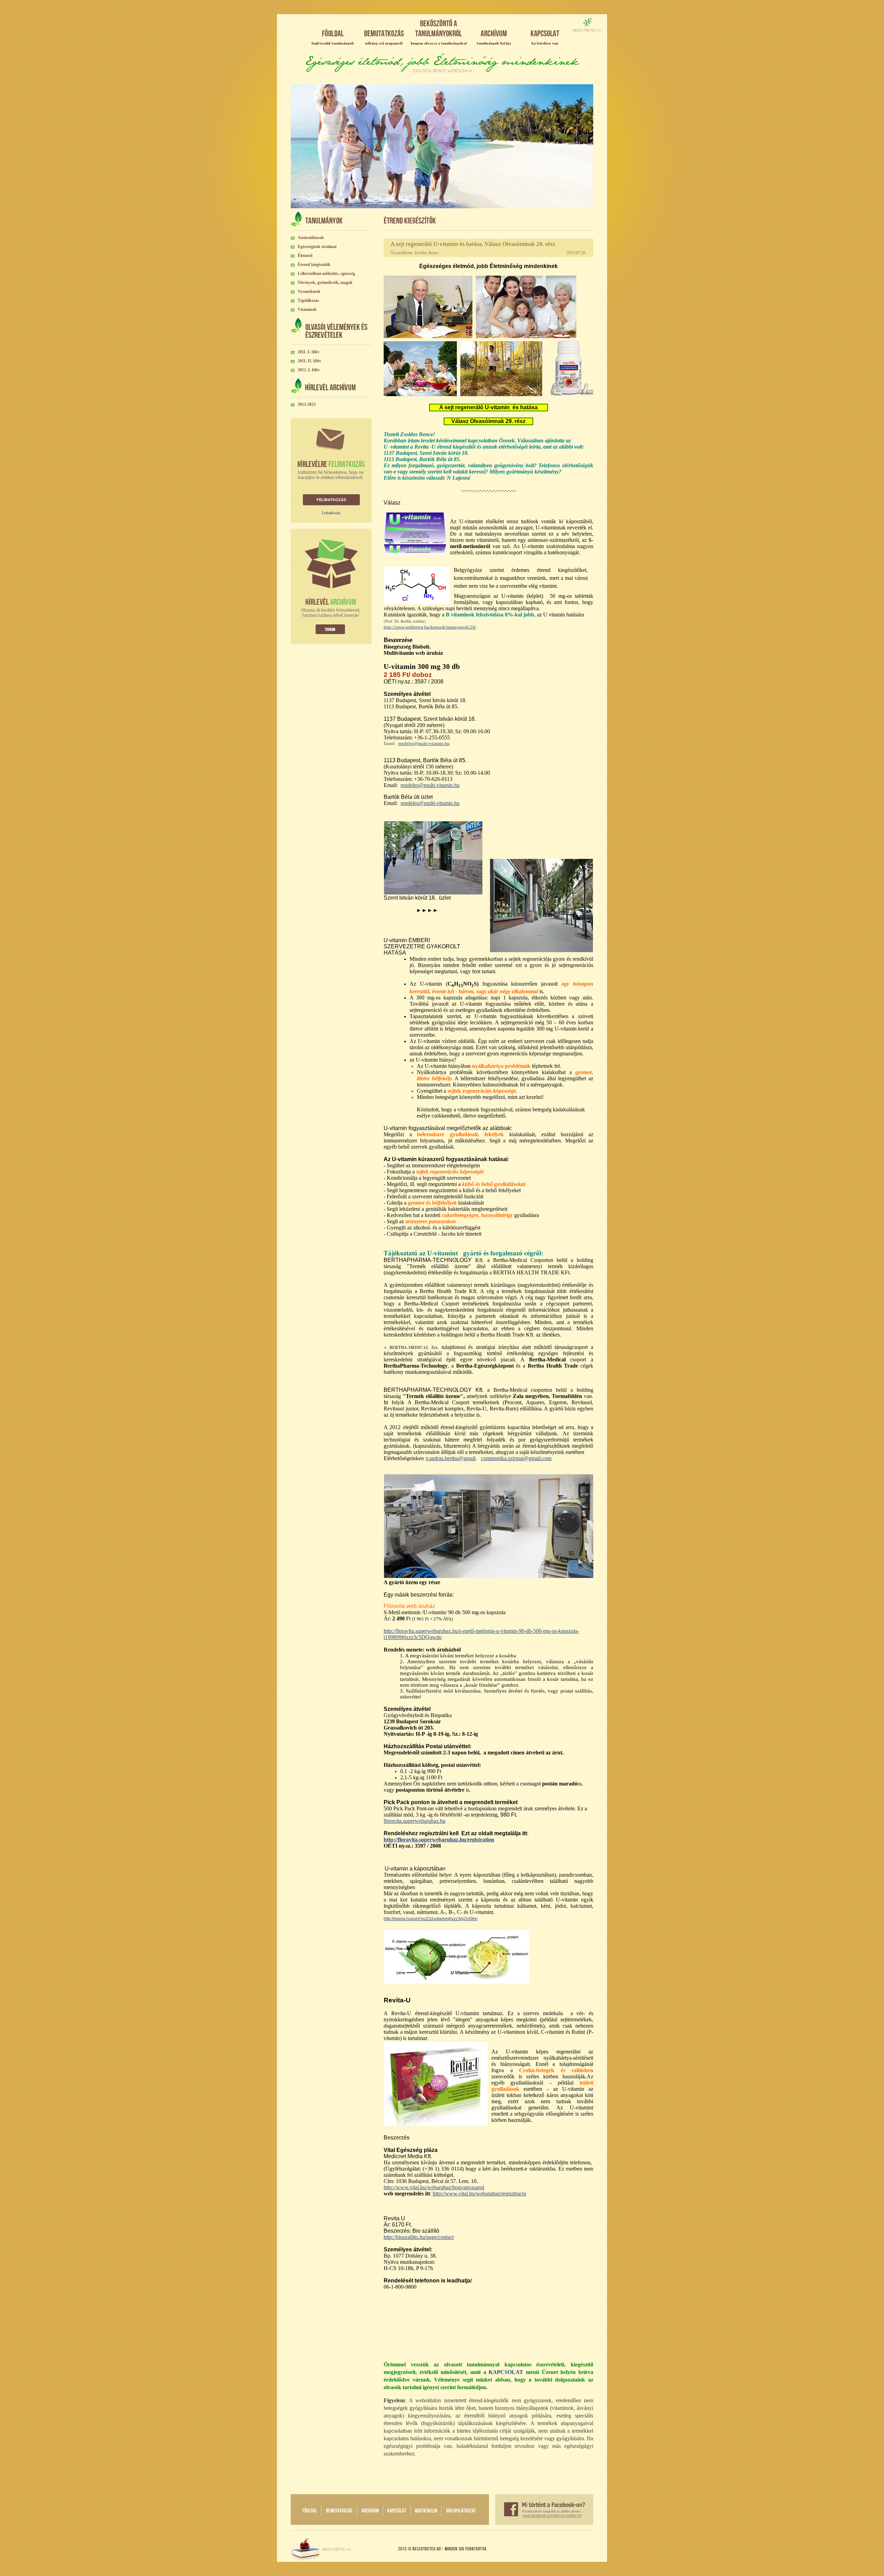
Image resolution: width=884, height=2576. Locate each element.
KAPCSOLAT (506, 2372)
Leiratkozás (331, 513)
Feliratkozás (331, 500)
